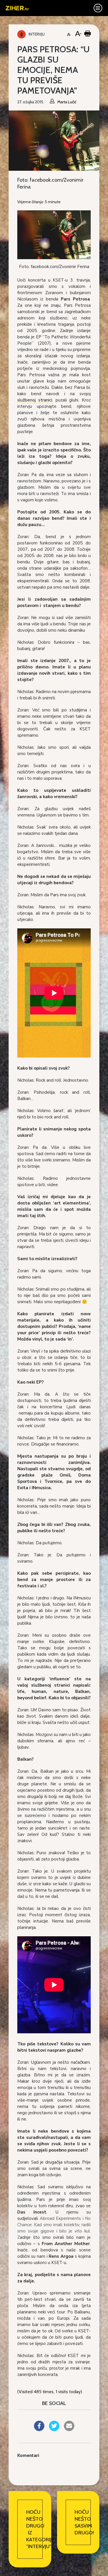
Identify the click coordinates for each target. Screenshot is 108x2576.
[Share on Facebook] (39, 2429)
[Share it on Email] (69, 2429)
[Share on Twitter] (54, 2429)
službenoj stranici (35, 400)
